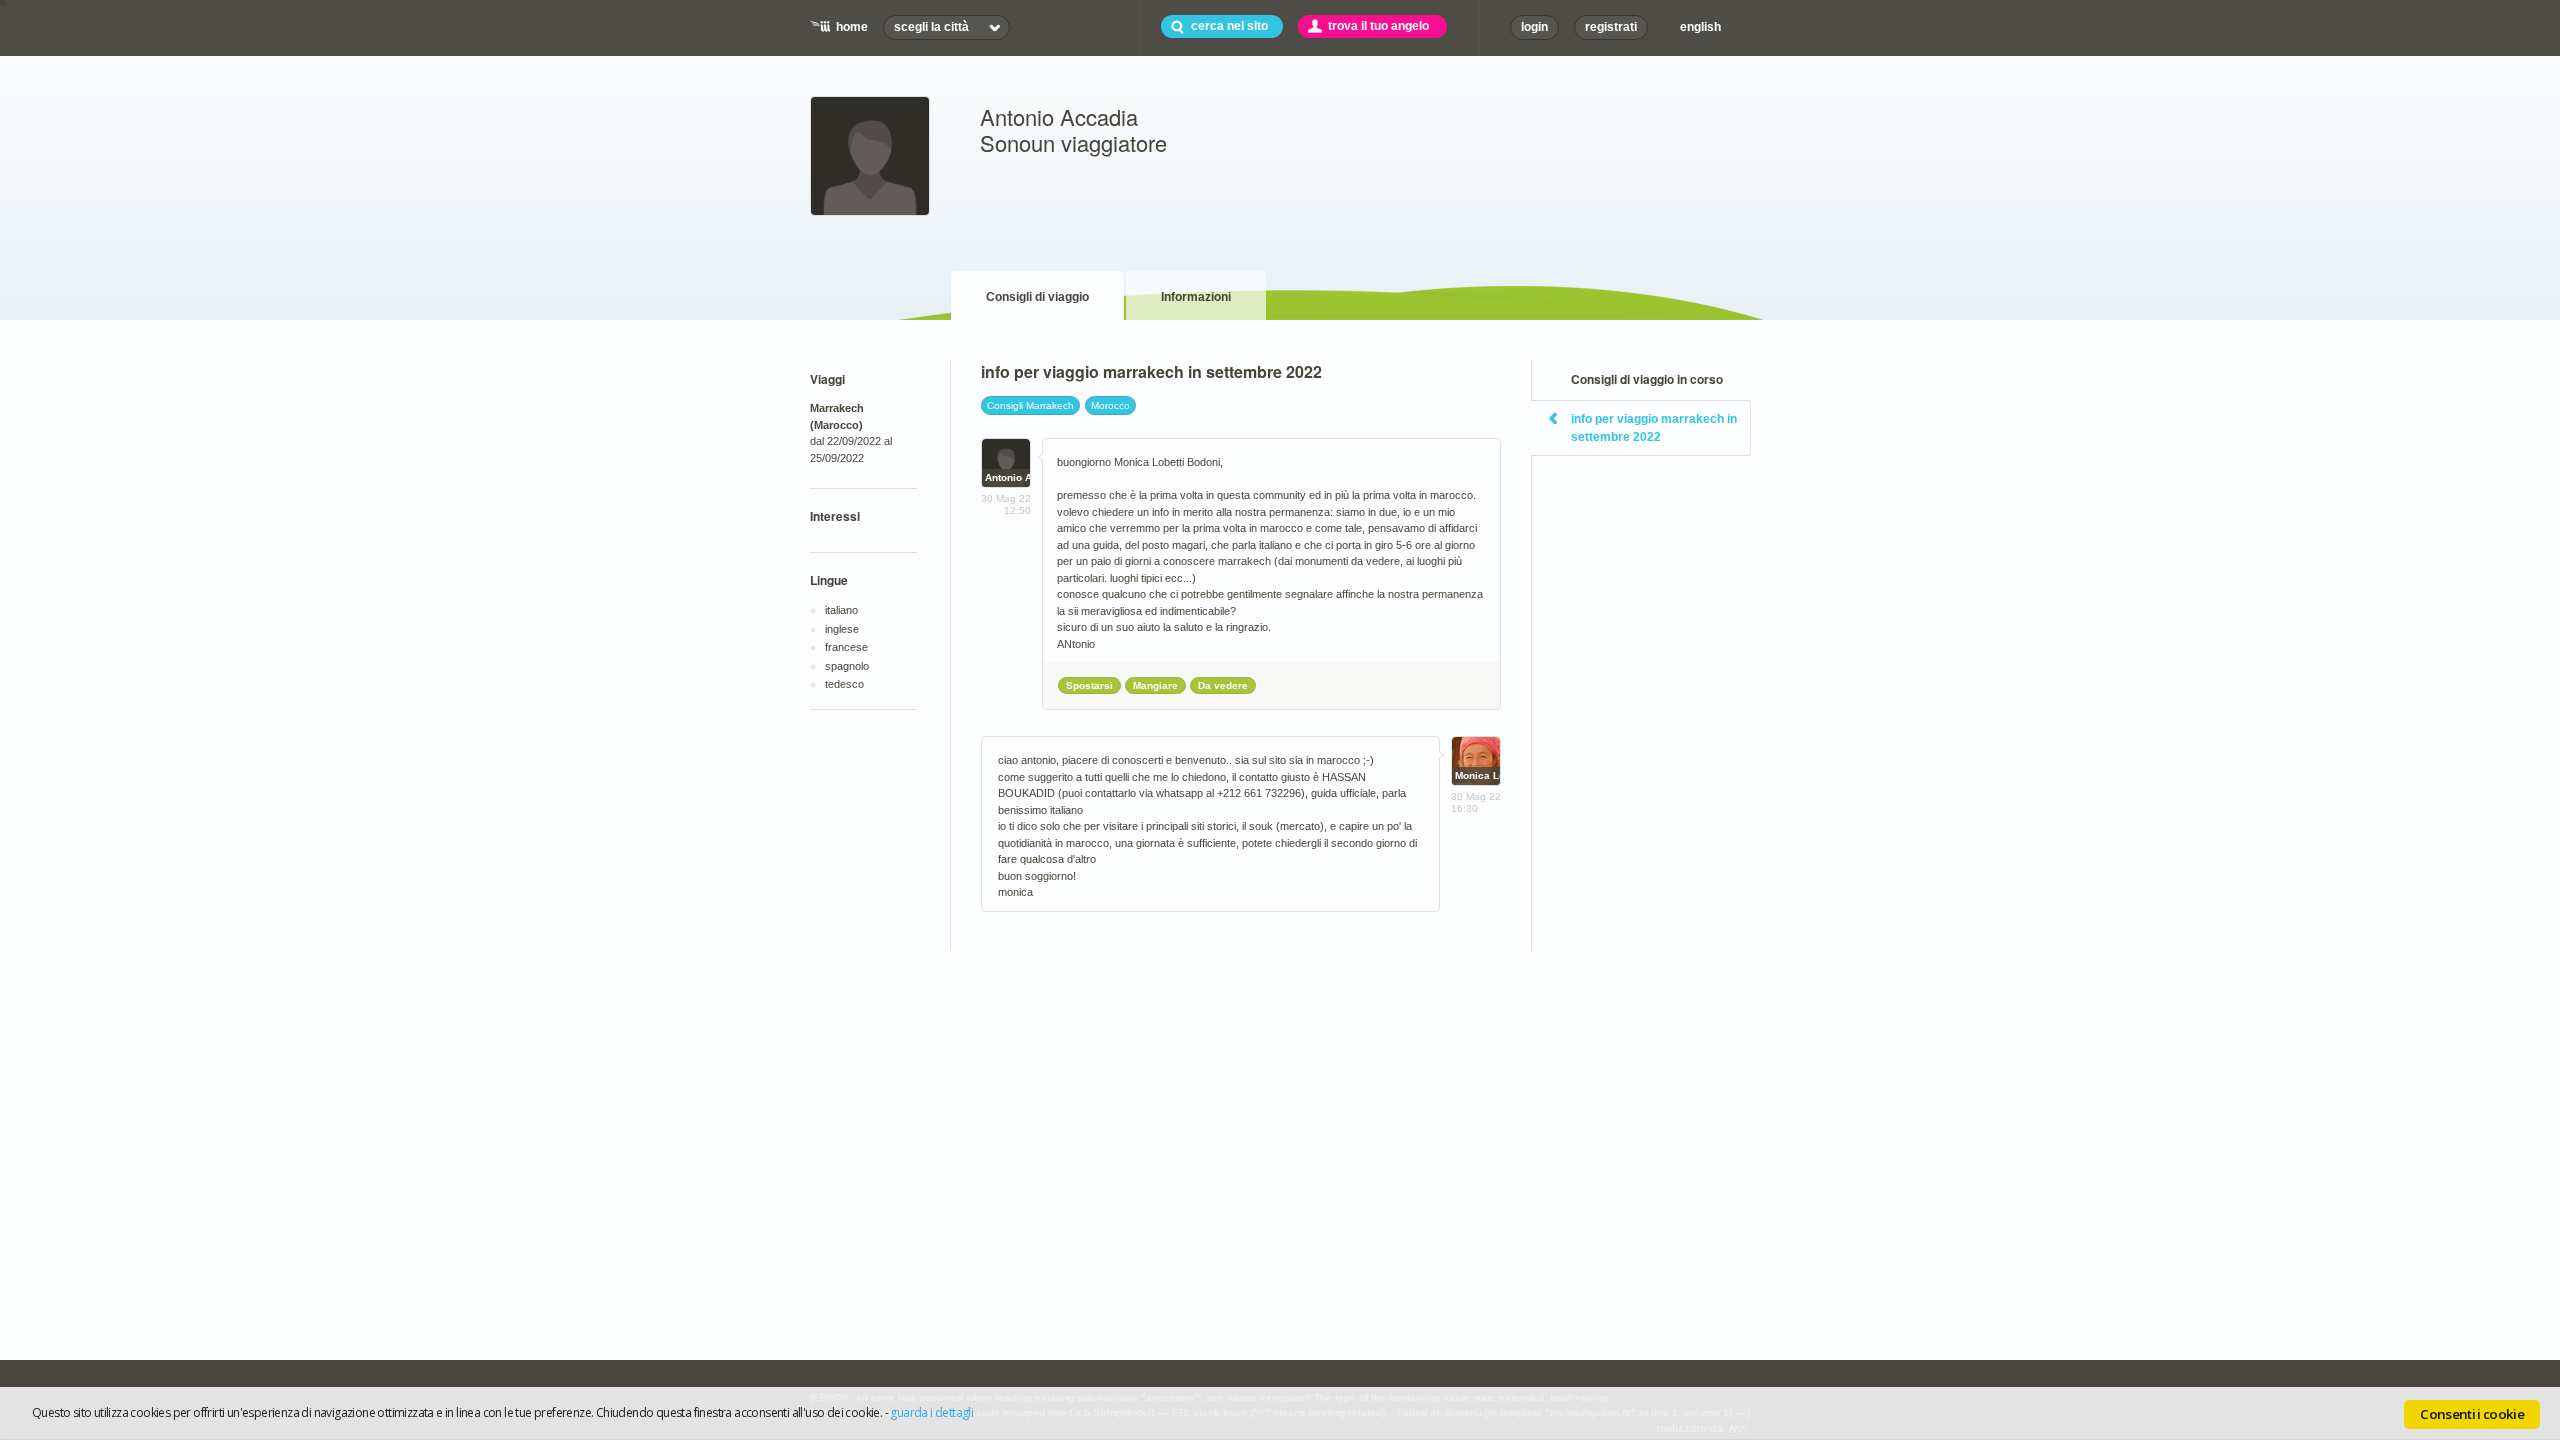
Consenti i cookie (2472, 1414)
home (852, 27)
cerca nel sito (1229, 26)
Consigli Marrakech (1030, 405)
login (1534, 27)
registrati (1611, 27)
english (1700, 27)
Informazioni (1196, 297)
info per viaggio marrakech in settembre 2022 (1654, 428)
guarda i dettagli (931, 1412)
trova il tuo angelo (1378, 26)
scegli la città (931, 27)
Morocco (1110, 405)
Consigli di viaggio (1037, 297)
